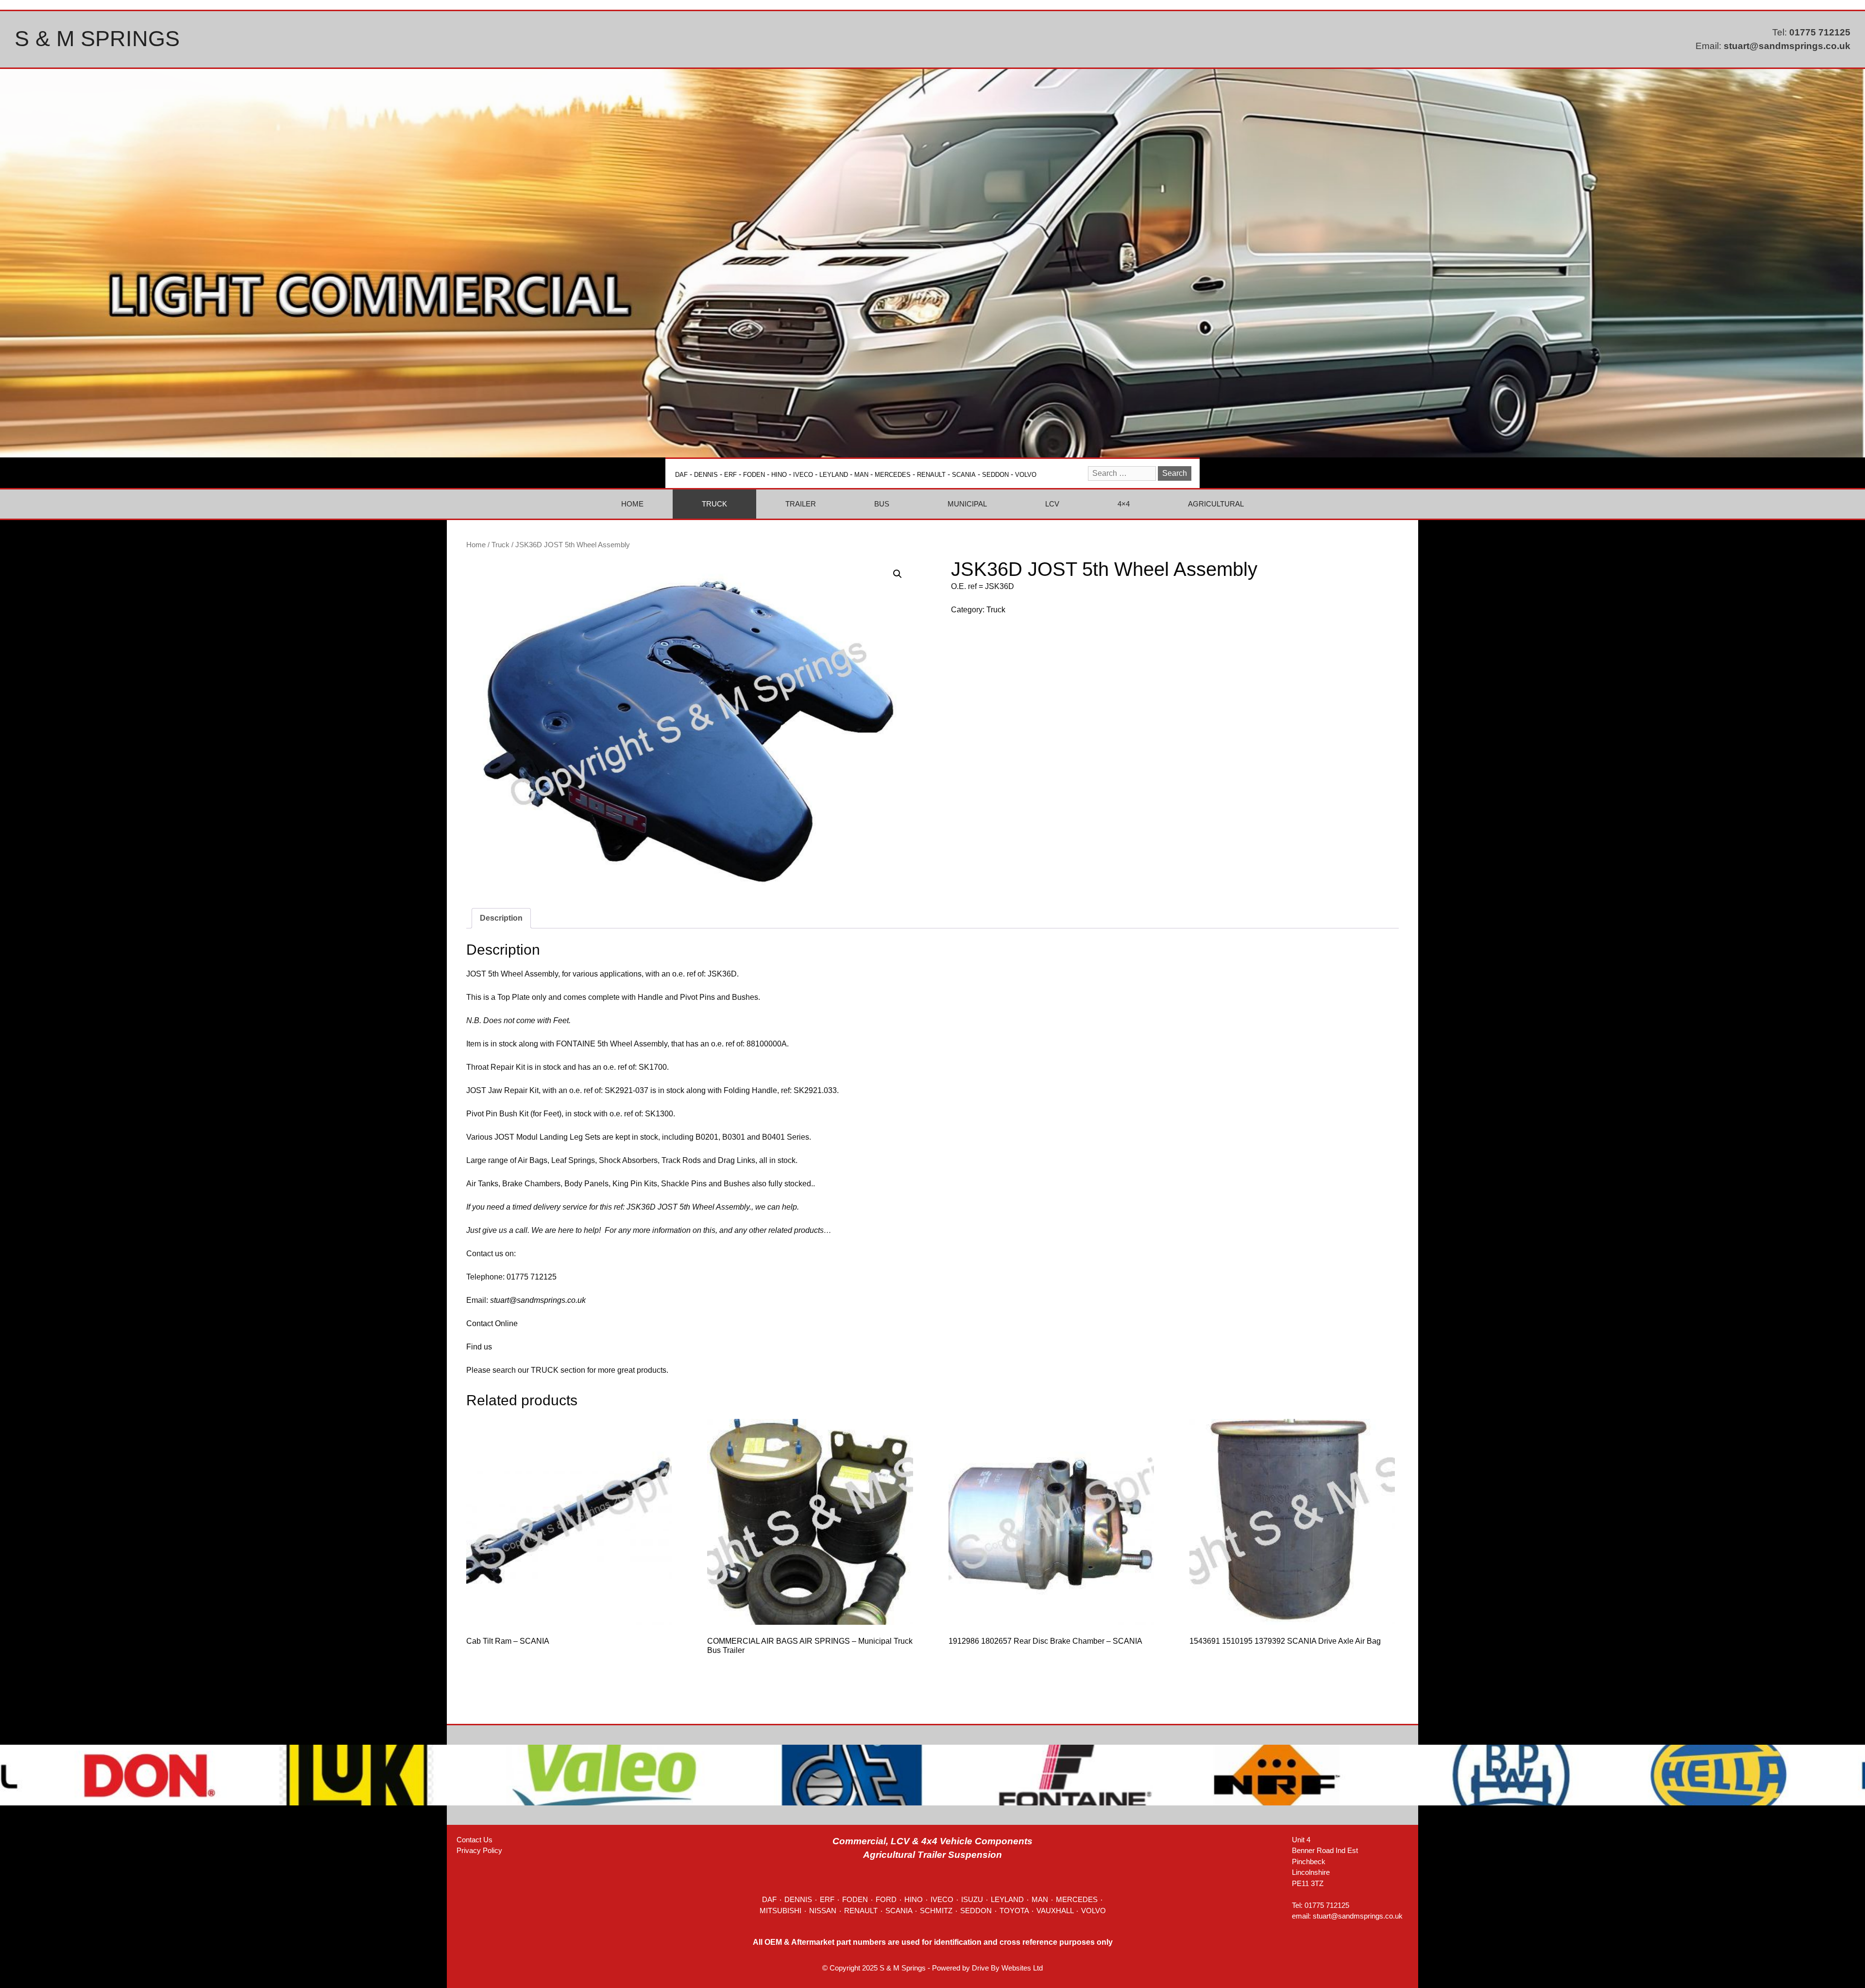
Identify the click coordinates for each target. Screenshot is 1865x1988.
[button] (898, 574)
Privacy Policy (479, 1850)
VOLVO (1026, 475)
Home (476, 545)
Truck (500, 545)
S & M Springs (97, 39)
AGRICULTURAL (1216, 504)
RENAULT (931, 475)
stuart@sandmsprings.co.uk (1787, 46)
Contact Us (475, 1840)
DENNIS (706, 475)
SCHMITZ (936, 1911)
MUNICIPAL (967, 504)
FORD (886, 1899)
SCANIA (964, 475)
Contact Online (492, 1323)
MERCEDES (893, 475)
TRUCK (714, 504)
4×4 (1124, 504)
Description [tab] (501, 918)
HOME (632, 504)
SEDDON (995, 475)
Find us (479, 1347)
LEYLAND (834, 475)
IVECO (803, 475)
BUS (882, 504)
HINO (779, 475)
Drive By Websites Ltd (1007, 1968)
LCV (1052, 504)
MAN (861, 475)
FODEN (754, 475)
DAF (681, 475)
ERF (730, 475)
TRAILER (801, 504)
